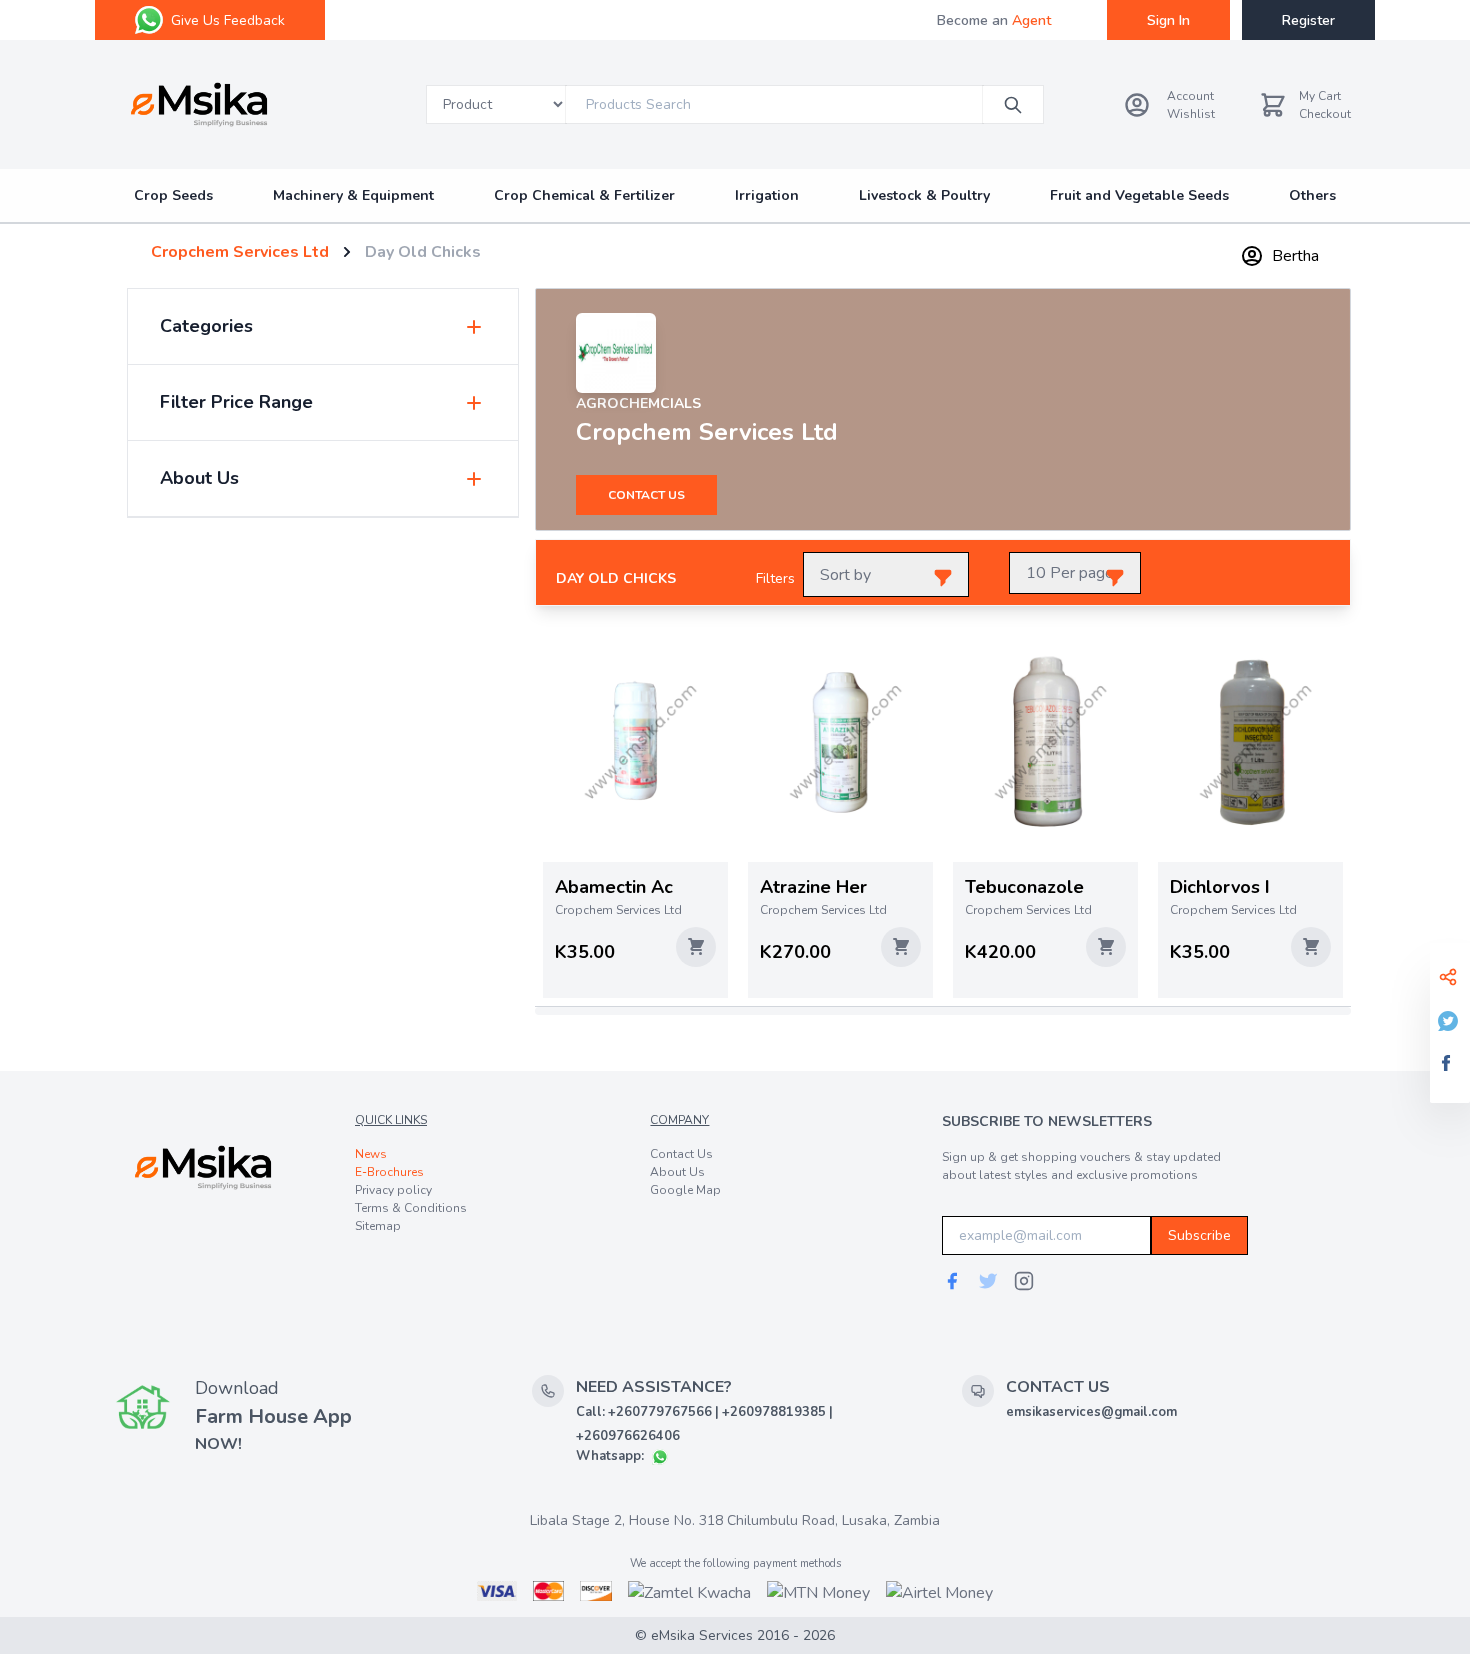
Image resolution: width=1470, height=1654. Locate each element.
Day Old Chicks (423, 252)
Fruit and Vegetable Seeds (1139, 195)
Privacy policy (393, 1190)
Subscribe (1199, 1235)
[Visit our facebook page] (952, 1281)
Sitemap (378, 1226)
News (371, 1154)
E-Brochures (389, 1172)
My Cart (1320, 96)
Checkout (1325, 114)
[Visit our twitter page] (988, 1281)
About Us (677, 1172)
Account (1190, 96)
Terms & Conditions (411, 1208)
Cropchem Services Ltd (240, 252)
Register (1308, 20)
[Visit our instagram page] (1024, 1281)
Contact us (646, 495)
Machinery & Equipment (353, 195)
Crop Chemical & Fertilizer (584, 195)
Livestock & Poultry (924, 195)
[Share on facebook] (1450, 1063)
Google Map (685, 1190)
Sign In (1168, 20)
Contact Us (681, 1154)
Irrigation (767, 195)
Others (1312, 195)
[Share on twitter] (1450, 1021)
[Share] (1450, 977)
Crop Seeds (173, 195)
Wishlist (1191, 114)
